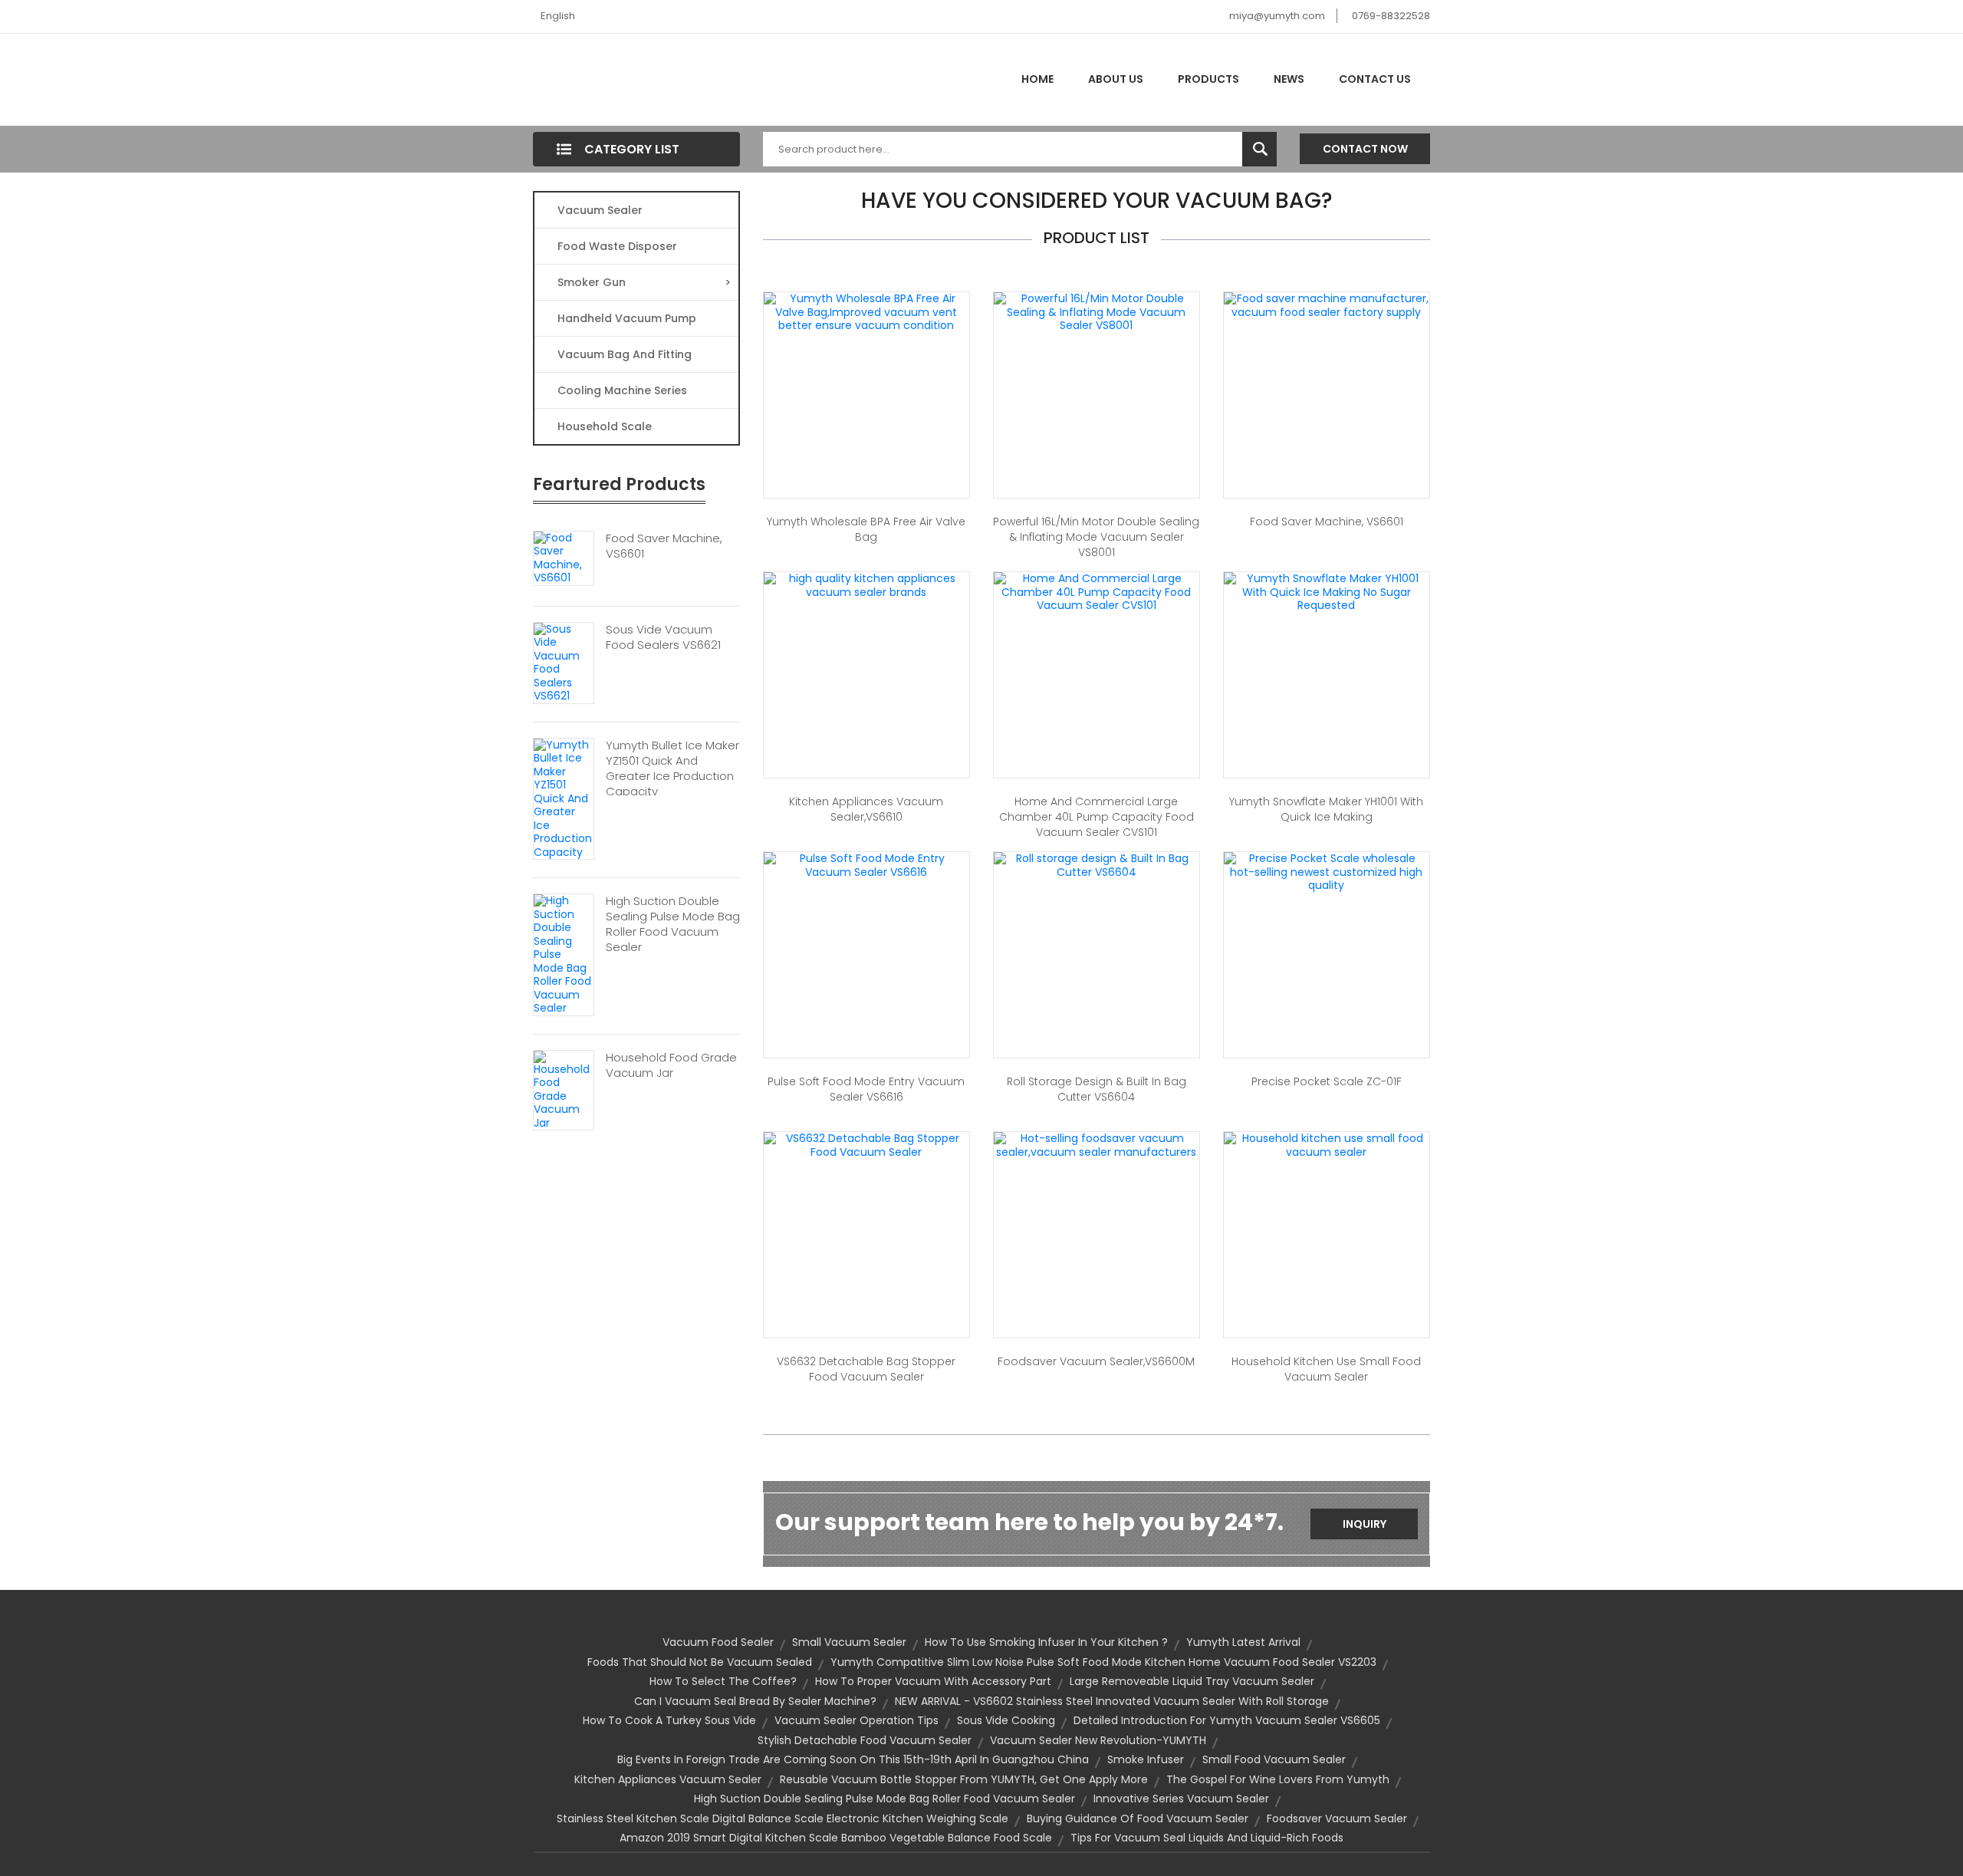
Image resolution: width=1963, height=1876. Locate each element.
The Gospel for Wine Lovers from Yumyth (1278, 1779)
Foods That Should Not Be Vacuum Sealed (700, 1662)
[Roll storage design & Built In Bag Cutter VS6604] (1097, 864)
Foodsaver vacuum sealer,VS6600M (1096, 1361)
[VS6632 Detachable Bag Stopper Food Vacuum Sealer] (866, 1144)
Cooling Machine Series (622, 390)
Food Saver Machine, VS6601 (664, 546)
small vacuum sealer (849, 1642)
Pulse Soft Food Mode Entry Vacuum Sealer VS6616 (866, 1089)
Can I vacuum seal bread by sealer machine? (755, 1701)
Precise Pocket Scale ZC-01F (1327, 1081)
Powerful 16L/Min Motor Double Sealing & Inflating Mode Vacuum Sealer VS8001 (1096, 537)
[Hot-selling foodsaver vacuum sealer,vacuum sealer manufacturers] (1097, 1144)
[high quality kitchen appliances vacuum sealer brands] (866, 584)
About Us (1116, 79)
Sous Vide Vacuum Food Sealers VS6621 (663, 637)
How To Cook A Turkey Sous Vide (669, 1720)
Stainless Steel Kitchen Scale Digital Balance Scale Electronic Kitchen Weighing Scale (783, 1818)
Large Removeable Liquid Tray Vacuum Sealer (1192, 1681)
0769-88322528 (1391, 16)
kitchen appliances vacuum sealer (668, 1779)
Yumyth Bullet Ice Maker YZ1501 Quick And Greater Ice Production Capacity (672, 769)
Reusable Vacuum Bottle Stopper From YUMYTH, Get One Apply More (964, 1779)
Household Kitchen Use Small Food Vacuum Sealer (1326, 1369)
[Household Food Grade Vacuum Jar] (564, 1089)
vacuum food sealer (718, 1642)
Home (1037, 79)
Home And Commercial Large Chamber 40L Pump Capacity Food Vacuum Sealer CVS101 (1097, 817)
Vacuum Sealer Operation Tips (857, 1720)
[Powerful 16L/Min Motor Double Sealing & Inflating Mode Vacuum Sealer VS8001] (1097, 311)
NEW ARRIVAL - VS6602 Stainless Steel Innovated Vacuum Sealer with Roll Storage (1112, 1701)
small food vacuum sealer (1274, 1759)
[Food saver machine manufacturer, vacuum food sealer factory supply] (1327, 304)
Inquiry (1365, 1524)
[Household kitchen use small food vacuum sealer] (1327, 1144)
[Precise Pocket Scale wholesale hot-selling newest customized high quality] (1327, 871)
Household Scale (605, 426)
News (1289, 79)
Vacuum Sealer (600, 210)
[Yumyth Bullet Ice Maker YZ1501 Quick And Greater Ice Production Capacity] (564, 798)
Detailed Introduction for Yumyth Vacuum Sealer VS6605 (1227, 1720)
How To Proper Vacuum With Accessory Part (933, 1681)
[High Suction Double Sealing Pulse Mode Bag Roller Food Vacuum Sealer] (564, 954)
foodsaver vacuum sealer (1337, 1818)
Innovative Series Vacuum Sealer (1181, 1799)
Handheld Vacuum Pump (627, 318)
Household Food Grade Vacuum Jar (671, 1065)
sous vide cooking (1006, 1720)
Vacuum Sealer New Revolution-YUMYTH (1098, 1740)
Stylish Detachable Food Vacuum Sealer (865, 1740)
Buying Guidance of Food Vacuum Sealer (1138, 1818)
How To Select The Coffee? (723, 1681)
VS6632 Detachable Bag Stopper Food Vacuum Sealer (866, 1369)
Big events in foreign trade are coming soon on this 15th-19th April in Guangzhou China (853, 1759)
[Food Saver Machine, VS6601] (564, 557)
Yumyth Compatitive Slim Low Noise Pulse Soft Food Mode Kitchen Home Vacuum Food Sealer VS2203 (1103, 1662)
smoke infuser (1146, 1759)
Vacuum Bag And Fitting (625, 354)
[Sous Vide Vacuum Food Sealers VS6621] (564, 662)
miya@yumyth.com (1277, 16)
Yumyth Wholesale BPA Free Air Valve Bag (866, 529)
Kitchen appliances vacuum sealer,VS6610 (866, 809)
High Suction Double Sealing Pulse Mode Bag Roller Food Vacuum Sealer (673, 924)
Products (1208, 79)
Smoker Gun (644, 282)
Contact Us (1375, 79)
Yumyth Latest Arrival (1243, 1642)
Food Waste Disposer (617, 246)
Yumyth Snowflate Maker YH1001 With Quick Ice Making (1326, 809)
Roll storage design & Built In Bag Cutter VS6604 (1097, 1089)
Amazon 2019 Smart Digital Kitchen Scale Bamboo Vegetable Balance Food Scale (836, 1838)
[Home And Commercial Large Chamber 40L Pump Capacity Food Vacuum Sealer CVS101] (1097, 591)
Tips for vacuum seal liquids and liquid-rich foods (1207, 1838)
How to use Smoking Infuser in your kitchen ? (1046, 1642)
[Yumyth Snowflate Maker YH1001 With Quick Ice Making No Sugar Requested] (1327, 591)
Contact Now (1365, 149)
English (558, 16)
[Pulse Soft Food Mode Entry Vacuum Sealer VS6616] (866, 864)
